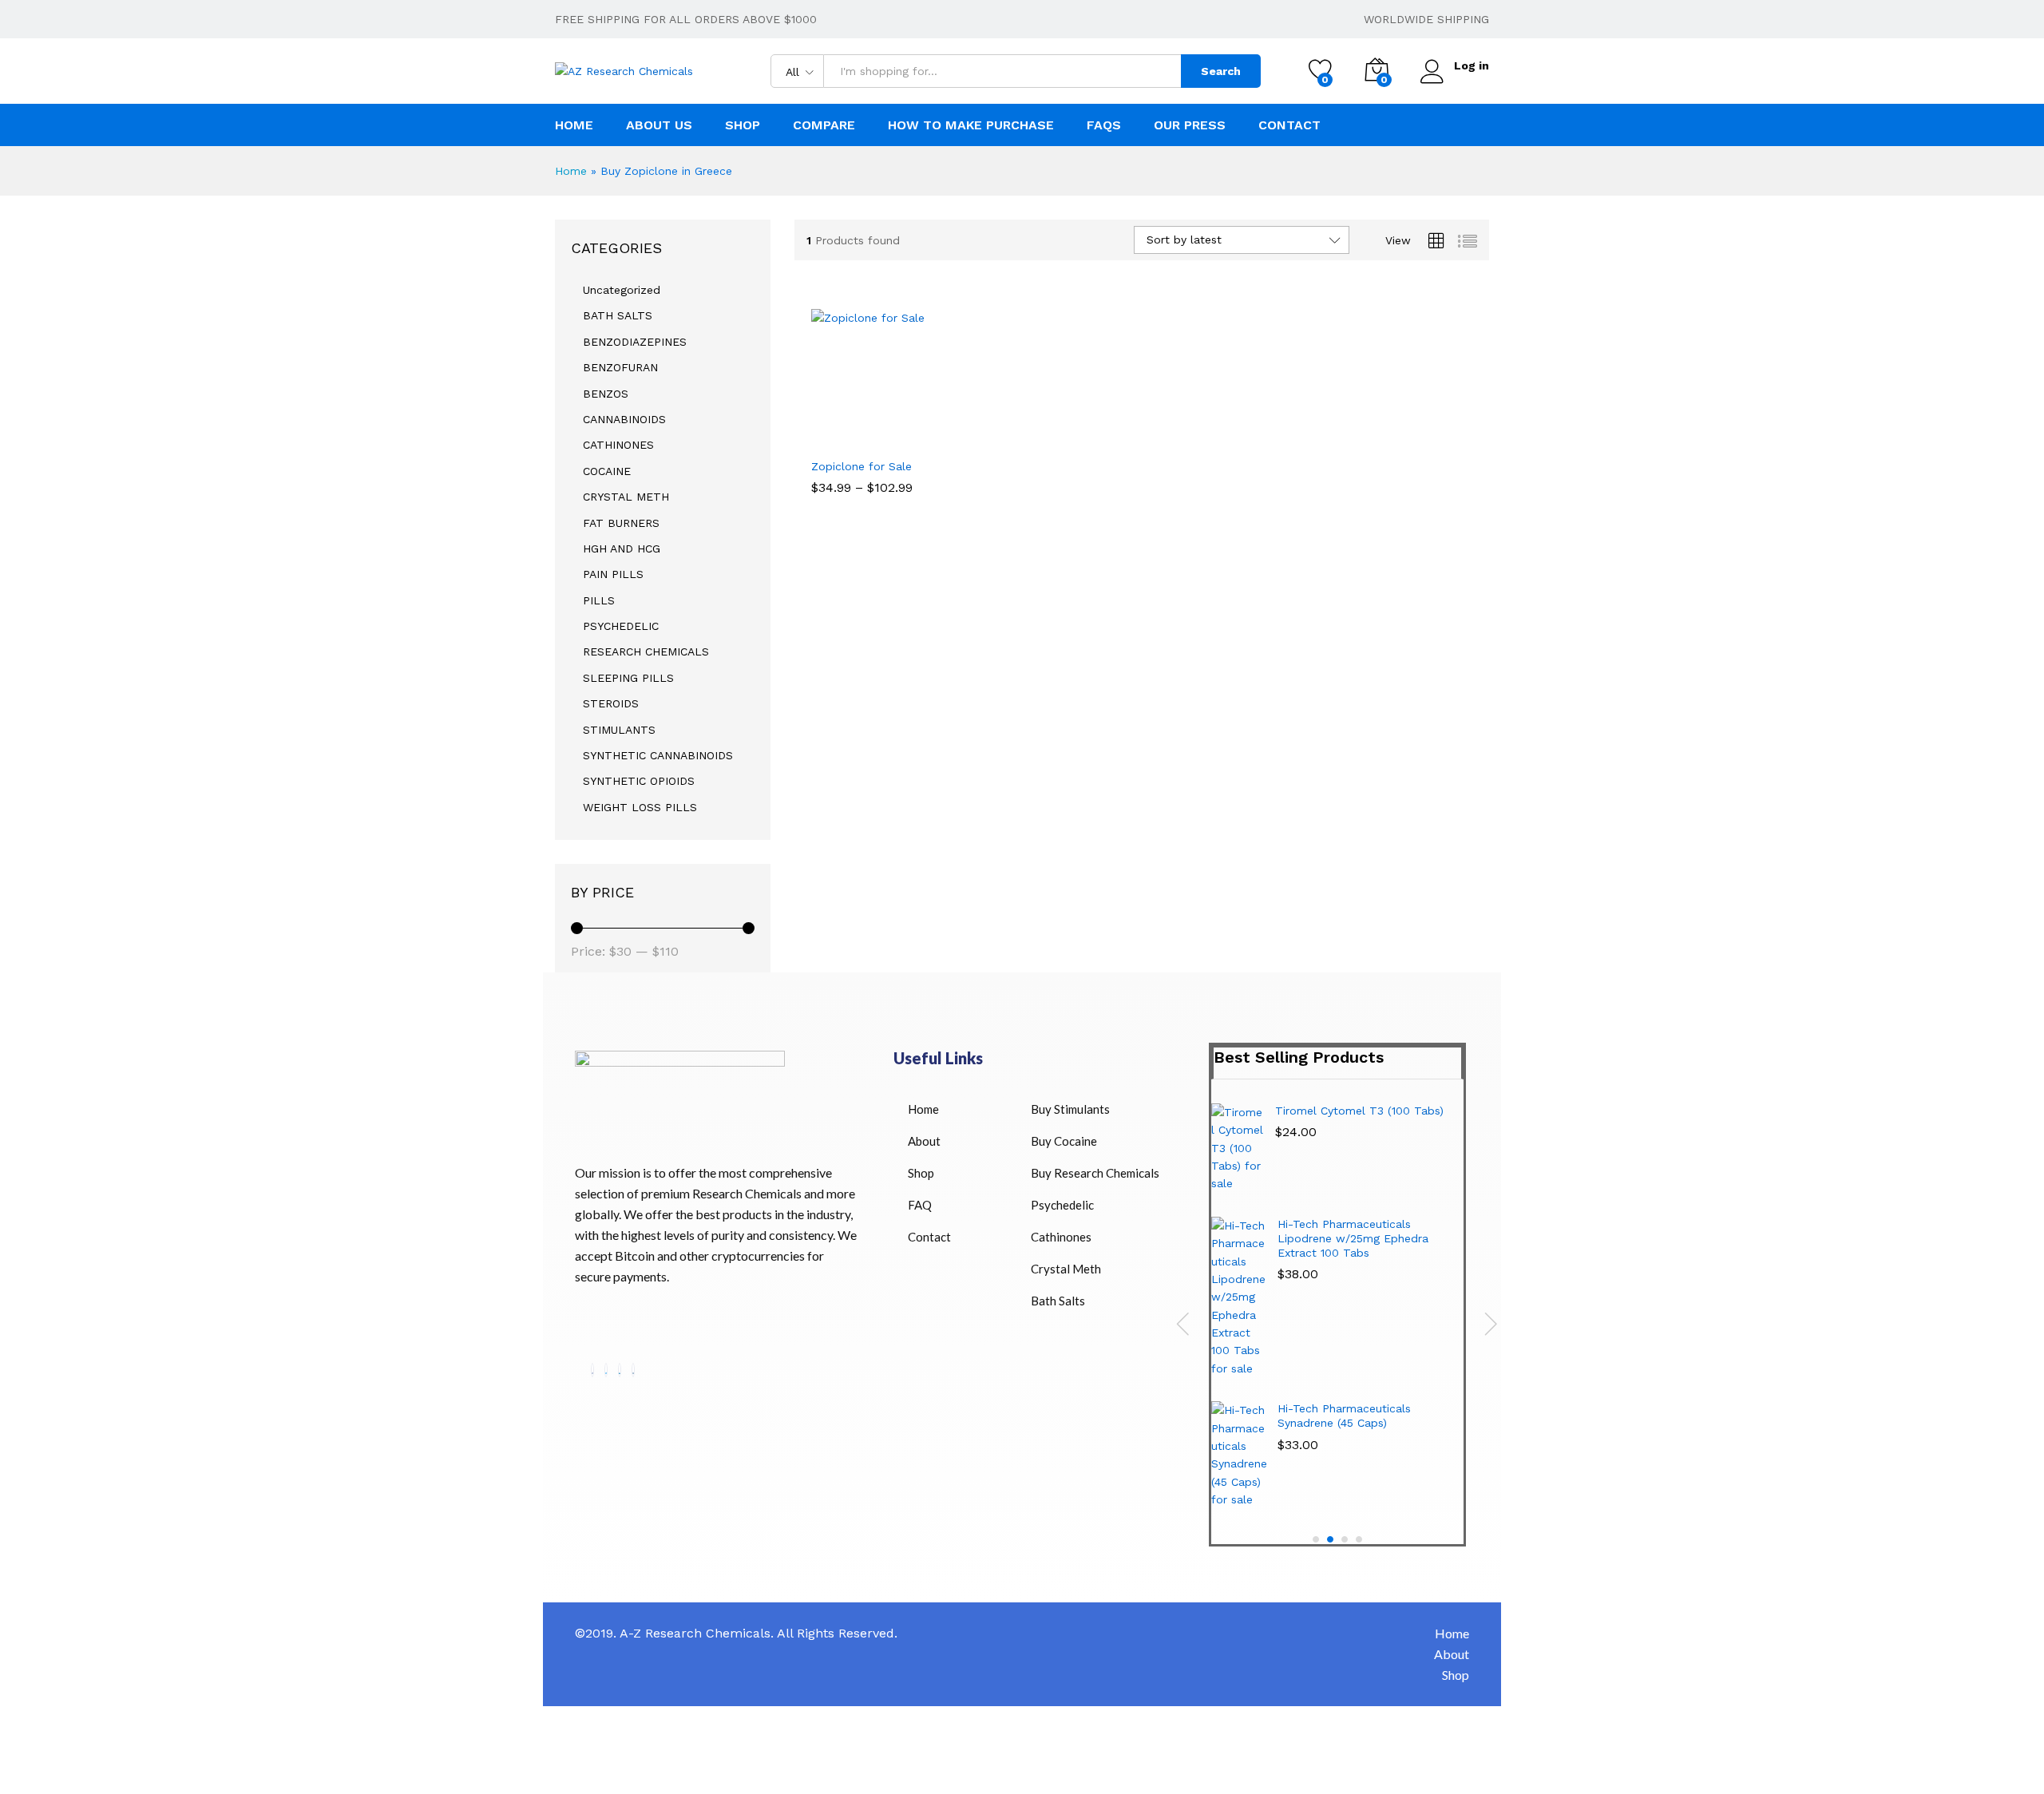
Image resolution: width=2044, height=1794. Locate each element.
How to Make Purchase (971, 125)
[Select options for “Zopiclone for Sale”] (824, 432)
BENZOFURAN (620, 367)
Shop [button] (743, 125)
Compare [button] (824, 125)
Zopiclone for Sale (862, 466)
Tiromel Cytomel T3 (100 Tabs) (1359, 1111)
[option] (1337, 1312)
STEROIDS (611, 703)
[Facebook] (592, 1370)
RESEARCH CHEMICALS (646, 651)
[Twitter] (606, 1370)
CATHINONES (618, 445)
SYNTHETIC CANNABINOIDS (658, 755)
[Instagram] (633, 1370)
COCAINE (607, 471)
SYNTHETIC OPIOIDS (639, 781)
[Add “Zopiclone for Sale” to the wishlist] (894, 432)
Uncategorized (622, 290)
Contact (1289, 125)
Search (1221, 71)
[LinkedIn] (620, 1370)
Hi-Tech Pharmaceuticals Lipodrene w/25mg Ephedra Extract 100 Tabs (1353, 1238)
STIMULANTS (619, 730)
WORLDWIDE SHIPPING (1426, 19)
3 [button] (1345, 1539)
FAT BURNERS (621, 523)
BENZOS (606, 394)
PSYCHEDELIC (621, 626)
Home (574, 125)
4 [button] (1359, 1539)
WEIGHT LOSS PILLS (640, 807)
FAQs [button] (1104, 125)
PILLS (599, 600)
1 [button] (1316, 1539)
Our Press (1190, 125)
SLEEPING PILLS (628, 678)
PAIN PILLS (613, 574)
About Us (659, 125)
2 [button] (1330, 1539)
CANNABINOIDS (624, 419)
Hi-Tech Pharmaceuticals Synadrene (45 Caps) (1344, 1416)
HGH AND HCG (622, 548)
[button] (930, 432)
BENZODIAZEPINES (635, 342)
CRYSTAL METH (626, 497)
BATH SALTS (618, 315)
